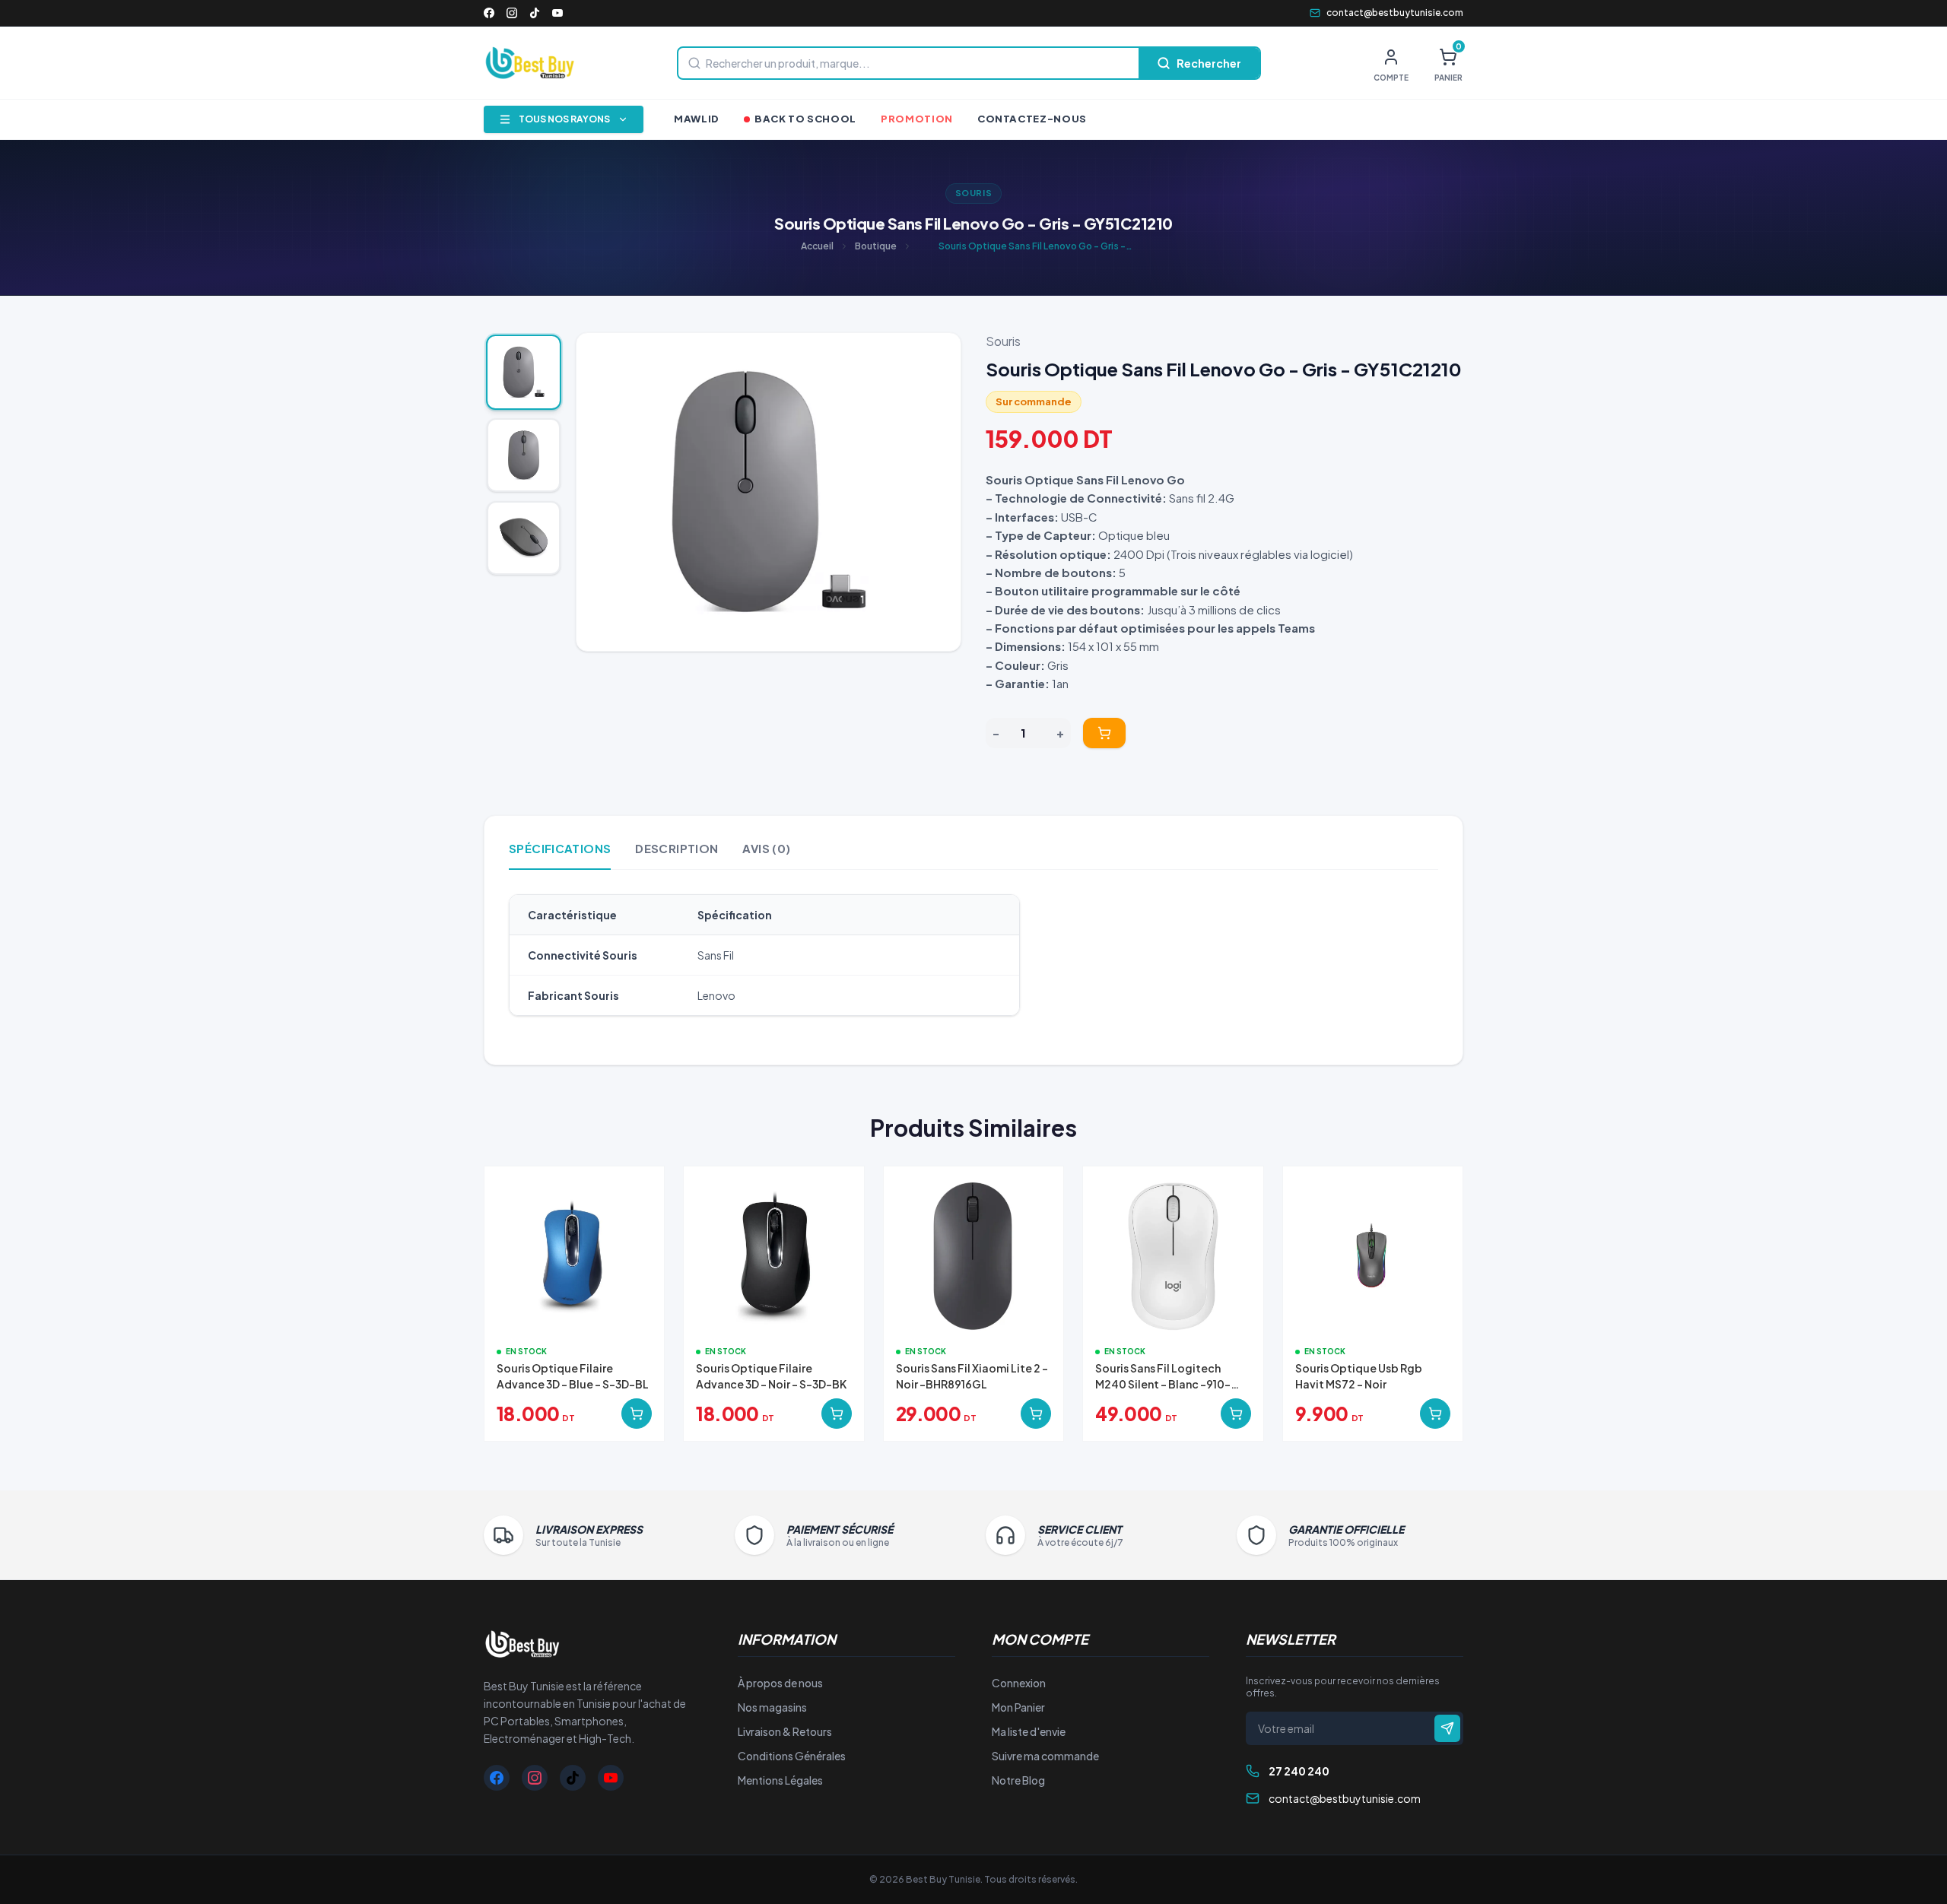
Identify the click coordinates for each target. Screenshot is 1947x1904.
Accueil (817, 246)
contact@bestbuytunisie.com (1395, 13)
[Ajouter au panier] (1104, 733)
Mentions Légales (780, 1780)
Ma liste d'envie (1029, 1731)
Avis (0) (766, 848)
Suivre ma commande (1045, 1756)
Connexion (1019, 1683)
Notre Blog (1018, 1780)
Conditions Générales (792, 1756)
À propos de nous (780, 1683)
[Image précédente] (600, 492)
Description (677, 848)
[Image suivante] (937, 492)
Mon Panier (1018, 1707)
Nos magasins (772, 1707)
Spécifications (560, 848)
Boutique (876, 246)
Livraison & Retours (785, 1731)
